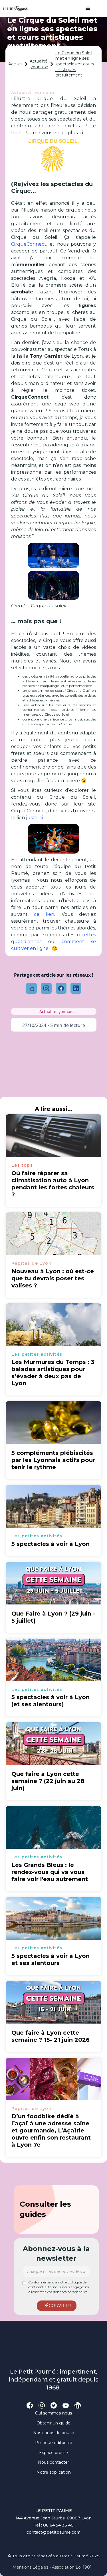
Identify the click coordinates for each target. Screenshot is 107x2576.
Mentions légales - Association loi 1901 (52, 2567)
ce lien (44, 914)
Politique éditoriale (54, 2443)
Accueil (15, 64)
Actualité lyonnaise (39, 64)
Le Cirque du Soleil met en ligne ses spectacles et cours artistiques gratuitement (75, 64)
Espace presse (53, 2453)
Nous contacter (53, 2462)
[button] (85, 9)
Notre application (54, 2472)
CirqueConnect (29, 244)
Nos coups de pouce (54, 2433)
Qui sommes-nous (53, 2413)
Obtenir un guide (53, 2423)
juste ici (34, 818)
